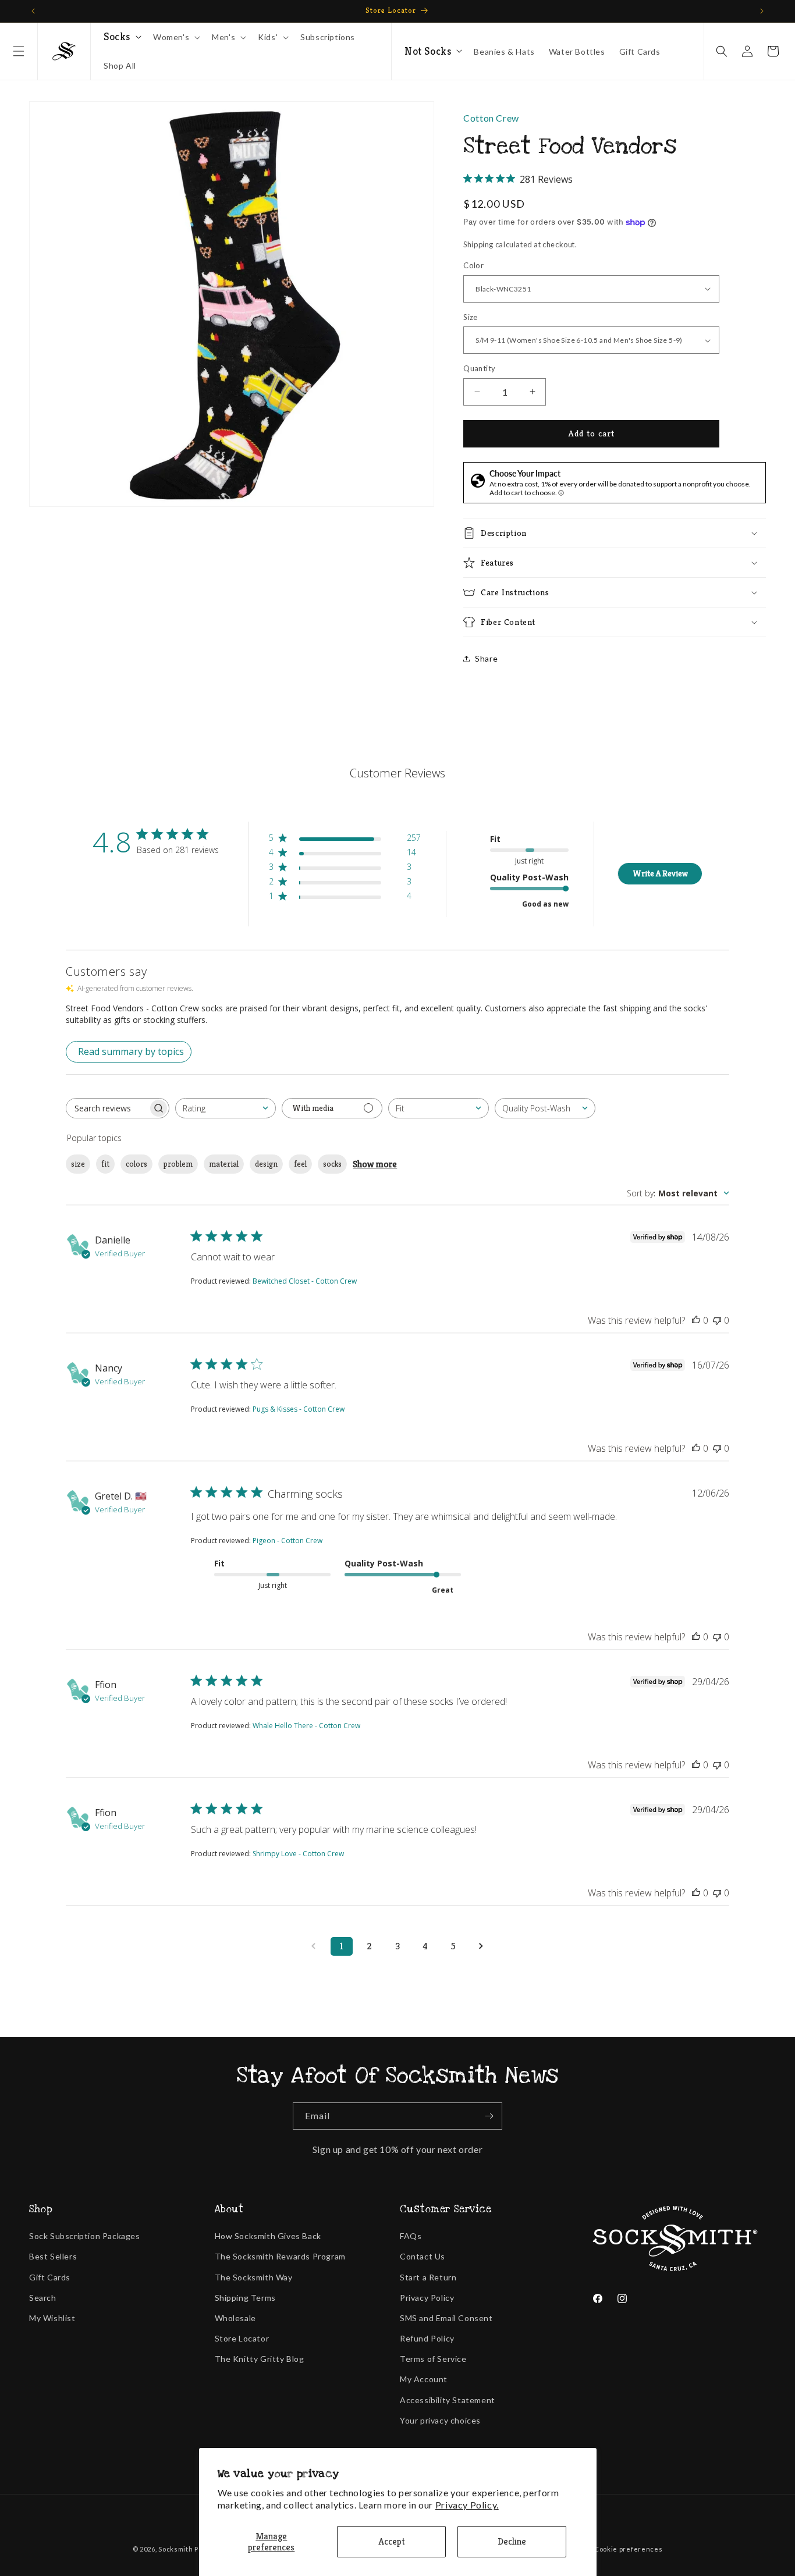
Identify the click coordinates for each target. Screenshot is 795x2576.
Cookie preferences (629, 2549)
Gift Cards (50, 2277)
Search (43, 2298)
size (78, 1164)
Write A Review (660, 873)
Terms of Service (433, 2359)
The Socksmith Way (254, 2277)
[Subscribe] (489, 2116)
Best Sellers (53, 2256)
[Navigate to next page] (481, 1946)
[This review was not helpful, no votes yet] (717, 1320)
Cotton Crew (491, 118)
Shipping (478, 244)
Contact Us (423, 2256)
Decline (512, 2541)
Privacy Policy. (467, 2505)
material (224, 1164)
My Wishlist (52, 2318)
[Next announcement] (762, 11)
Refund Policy (427, 2338)
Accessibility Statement (448, 2400)
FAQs (411, 2236)
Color (473, 265)
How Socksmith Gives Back (268, 2236)
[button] (19, 51)
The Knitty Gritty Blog (260, 2359)
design (266, 1164)
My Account (424, 2379)
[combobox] (226, 1108)
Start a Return (428, 2277)
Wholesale (235, 2318)
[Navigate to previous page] (314, 1946)
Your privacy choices (440, 2420)
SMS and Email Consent (446, 2318)
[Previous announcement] (33, 11)
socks (332, 1164)
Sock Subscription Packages (85, 2236)
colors (136, 1164)
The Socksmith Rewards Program (280, 2256)
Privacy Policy (427, 2298)
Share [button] (486, 658)
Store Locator (242, 2338)
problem (178, 1164)
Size (471, 317)
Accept (392, 2541)
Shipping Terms (245, 2298)
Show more (375, 1164)
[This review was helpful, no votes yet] (696, 1320)
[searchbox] (107, 1108)
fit (105, 1164)
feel (300, 1164)
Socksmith (175, 2549)
